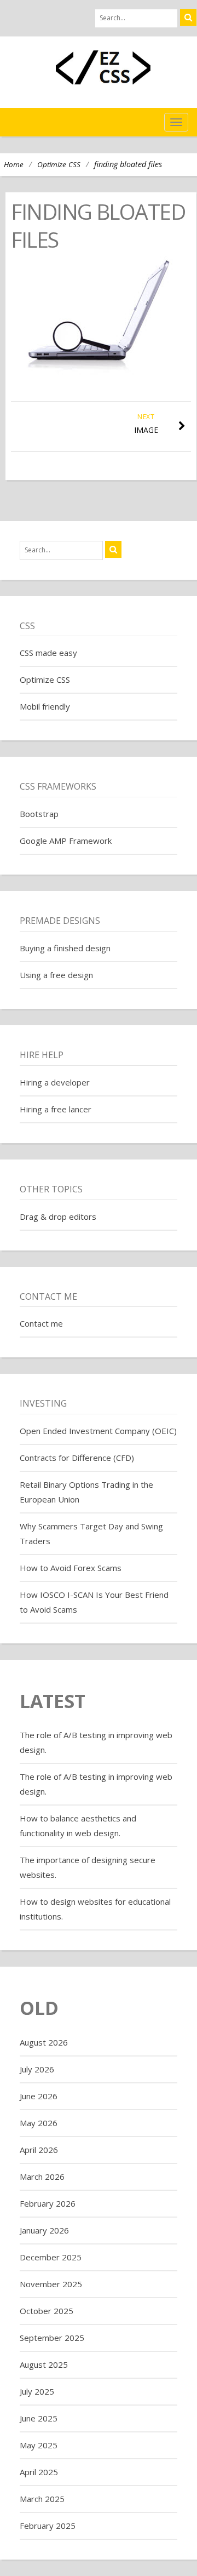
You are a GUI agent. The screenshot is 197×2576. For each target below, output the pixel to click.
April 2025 (39, 2472)
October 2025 (47, 2311)
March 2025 (42, 2499)
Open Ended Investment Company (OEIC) (98, 1431)
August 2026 (44, 2042)
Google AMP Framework (66, 841)
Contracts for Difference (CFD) (77, 1458)
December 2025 (51, 2257)
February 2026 (48, 2203)
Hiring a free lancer (56, 1109)
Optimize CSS (59, 164)
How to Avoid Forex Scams (71, 1568)
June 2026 (39, 2096)
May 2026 (39, 2123)
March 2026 (42, 2177)
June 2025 (39, 2418)
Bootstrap (39, 814)
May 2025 (39, 2445)
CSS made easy (48, 653)
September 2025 (52, 2338)
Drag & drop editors (58, 1216)
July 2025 (37, 2391)
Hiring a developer (55, 1082)
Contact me (41, 1323)
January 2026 (44, 2230)
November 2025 (51, 2284)
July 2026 (37, 2069)
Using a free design (56, 975)
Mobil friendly (45, 706)
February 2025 (48, 2526)
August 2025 (44, 2364)
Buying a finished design (65, 948)
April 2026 (39, 2150)
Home (14, 164)
